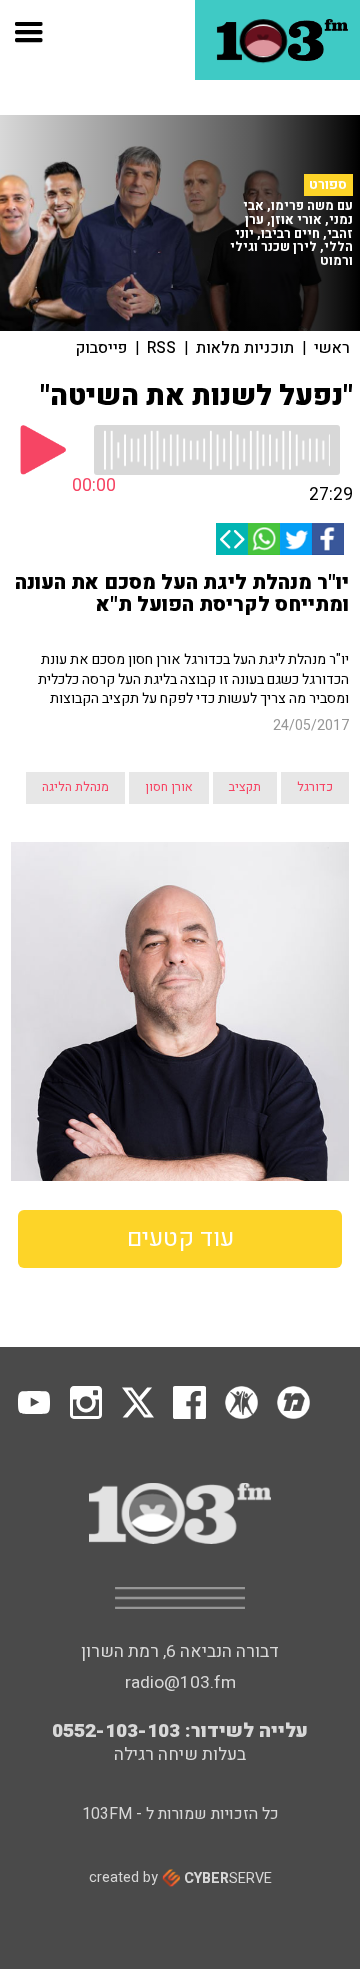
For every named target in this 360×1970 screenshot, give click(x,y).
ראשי (332, 348)
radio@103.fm (180, 1682)
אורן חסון (169, 787)
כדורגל (315, 787)
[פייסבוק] (328, 539)
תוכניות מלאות (245, 348)
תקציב (245, 787)
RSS (161, 348)
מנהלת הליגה (75, 787)
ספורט (328, 185)
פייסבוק (101, 348)
